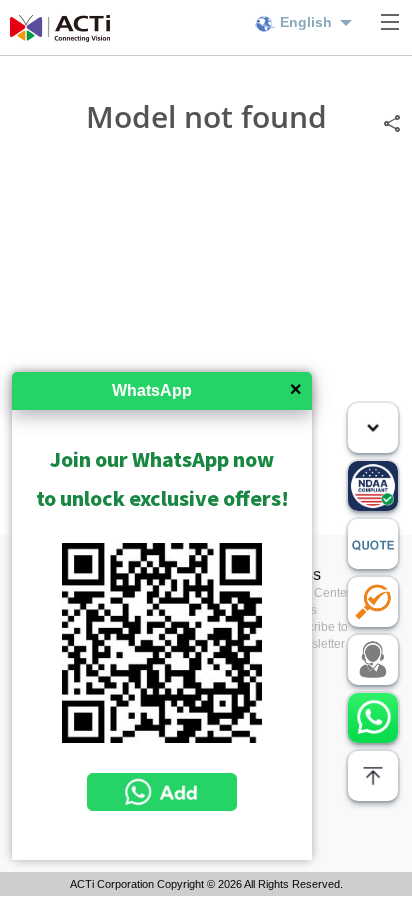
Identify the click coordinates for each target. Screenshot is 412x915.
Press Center (315, 593)
